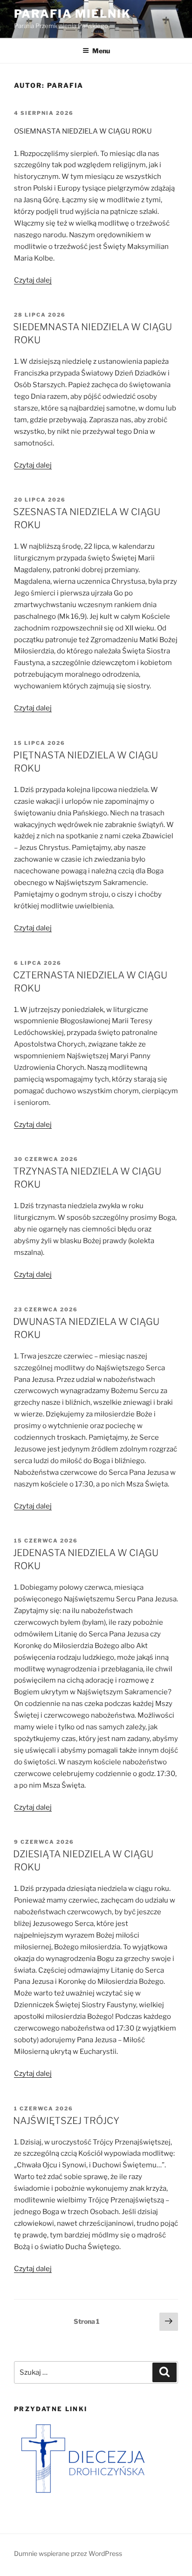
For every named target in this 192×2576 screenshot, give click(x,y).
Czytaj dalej (33, 280)
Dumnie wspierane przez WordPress (68, 2553)
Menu (101, 51)
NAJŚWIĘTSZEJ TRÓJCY (66, 2121)
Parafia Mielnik (72, 14)
